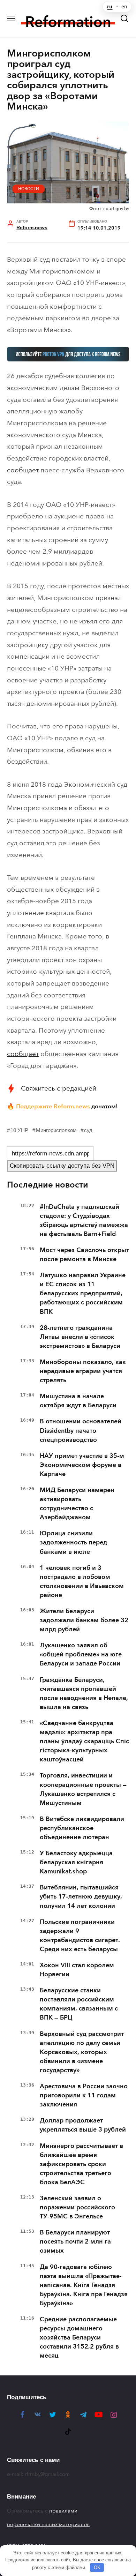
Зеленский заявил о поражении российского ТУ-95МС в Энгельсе (77, 2207)
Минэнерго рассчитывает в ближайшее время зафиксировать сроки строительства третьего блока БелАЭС (81, 2164)
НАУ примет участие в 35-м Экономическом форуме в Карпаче (82, 1465)
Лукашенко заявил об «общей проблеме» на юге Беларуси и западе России (81, 1654)
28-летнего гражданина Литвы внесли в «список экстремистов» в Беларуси (80, 1337)
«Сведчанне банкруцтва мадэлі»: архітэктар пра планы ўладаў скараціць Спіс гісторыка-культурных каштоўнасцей (84, 1741)
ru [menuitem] (110, 7)
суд (88, 1130)
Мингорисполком (56, 1130)
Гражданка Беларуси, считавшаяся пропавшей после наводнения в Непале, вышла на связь (84, 1693)
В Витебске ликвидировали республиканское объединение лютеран (82, 1828)
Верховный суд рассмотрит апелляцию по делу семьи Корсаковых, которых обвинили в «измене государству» (82, 2052)
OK (97, 2567)
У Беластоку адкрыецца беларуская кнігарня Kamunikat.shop (76, 1862)
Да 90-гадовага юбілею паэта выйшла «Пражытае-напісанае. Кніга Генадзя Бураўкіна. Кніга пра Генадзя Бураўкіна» (84, 2285)
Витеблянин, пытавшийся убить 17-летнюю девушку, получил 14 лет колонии (81, 1896)
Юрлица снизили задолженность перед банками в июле (73, 1542)
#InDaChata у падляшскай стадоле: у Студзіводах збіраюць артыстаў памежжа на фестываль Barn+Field (84, 1220)
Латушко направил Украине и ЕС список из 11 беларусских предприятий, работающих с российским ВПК (83, 1293)
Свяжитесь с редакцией (59, 1088)
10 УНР (19, 1130)
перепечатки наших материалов (48, 2524)
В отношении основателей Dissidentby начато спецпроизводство (81, 1430)
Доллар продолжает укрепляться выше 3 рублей (83, 2125)
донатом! (105, 1106)
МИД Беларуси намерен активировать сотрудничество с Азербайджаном (77, 1504)
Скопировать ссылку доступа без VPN (62, 1166)
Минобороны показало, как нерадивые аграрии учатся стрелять (83, 1371)
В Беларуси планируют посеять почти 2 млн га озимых (75, 2241)
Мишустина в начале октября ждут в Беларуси (78, 1401)
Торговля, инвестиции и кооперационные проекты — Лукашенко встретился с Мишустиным (83, 1789)
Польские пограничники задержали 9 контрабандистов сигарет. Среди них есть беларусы (80, 1935)
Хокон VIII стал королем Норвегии (77, 1970)
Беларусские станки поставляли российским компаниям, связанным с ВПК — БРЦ (79, 2004)
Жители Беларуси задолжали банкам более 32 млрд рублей (84, 1620)
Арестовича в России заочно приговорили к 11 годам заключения (84, 2095)
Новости (29, 189)
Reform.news (32, 228)
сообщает (23, 470)
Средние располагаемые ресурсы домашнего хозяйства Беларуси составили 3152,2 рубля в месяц (79, 2337)
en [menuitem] (124, 7)
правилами (63, 2511)
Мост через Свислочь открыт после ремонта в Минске (84, 1255)
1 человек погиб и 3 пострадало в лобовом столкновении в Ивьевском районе (82, 1581)
